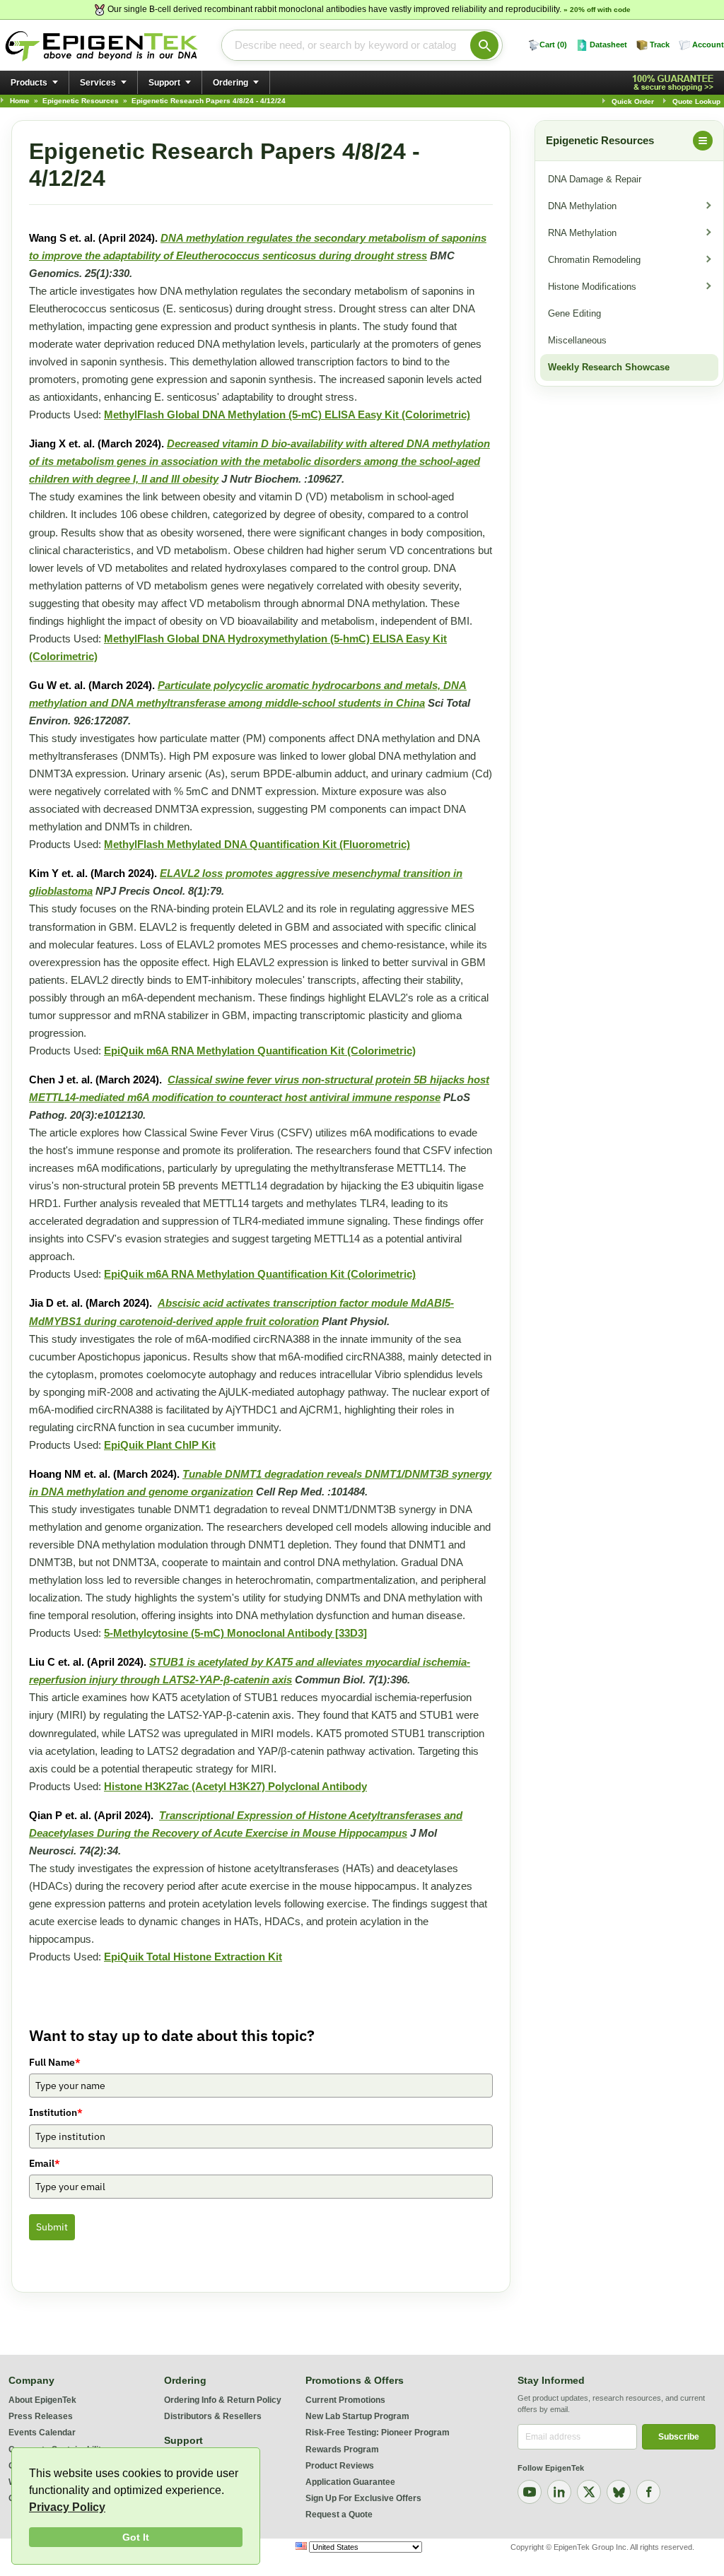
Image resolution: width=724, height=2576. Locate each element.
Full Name (55, 2062)
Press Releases (41, 2416)
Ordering (230, 83)
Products (29, 83)
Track (660, 45)
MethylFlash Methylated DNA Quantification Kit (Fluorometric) (257, 844)
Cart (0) (553, 45)
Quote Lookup (696, 101)
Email (45, 2163)
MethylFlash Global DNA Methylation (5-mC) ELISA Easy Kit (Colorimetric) (287, 414)
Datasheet (608, 45)
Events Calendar (42, 2433)
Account (708, 45)
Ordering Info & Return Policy (223, 2400)
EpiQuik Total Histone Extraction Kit (193, 1957)
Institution (56, 2112)
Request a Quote (339, 2515)
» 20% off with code (597, 10)
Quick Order (633, 101)
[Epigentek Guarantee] (675, 83)
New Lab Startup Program (357, 2416)
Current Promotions (345, 2400)
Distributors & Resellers (213, 2416)
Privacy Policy (67, 2507)
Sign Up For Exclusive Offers (363, 2498)
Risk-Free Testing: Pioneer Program (378, 2433)
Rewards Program (342, 2449)
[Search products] (484, 45)
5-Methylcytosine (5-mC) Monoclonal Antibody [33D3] (235, 1633)
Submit (52, 2227)
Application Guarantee (350, 2482)
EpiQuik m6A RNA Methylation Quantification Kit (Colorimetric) (260, 1051)
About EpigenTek (42, 2400)
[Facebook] (648, 2492)
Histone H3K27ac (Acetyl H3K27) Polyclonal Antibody (235, 1786)
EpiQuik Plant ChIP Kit (160, 1445)
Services (98, 83)
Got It (136, 2537)
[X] (589, 2492)
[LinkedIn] (559, 2492)
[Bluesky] (619, 2492)
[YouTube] (530, 2492)
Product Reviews (340, 2466)
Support (164, 83)
